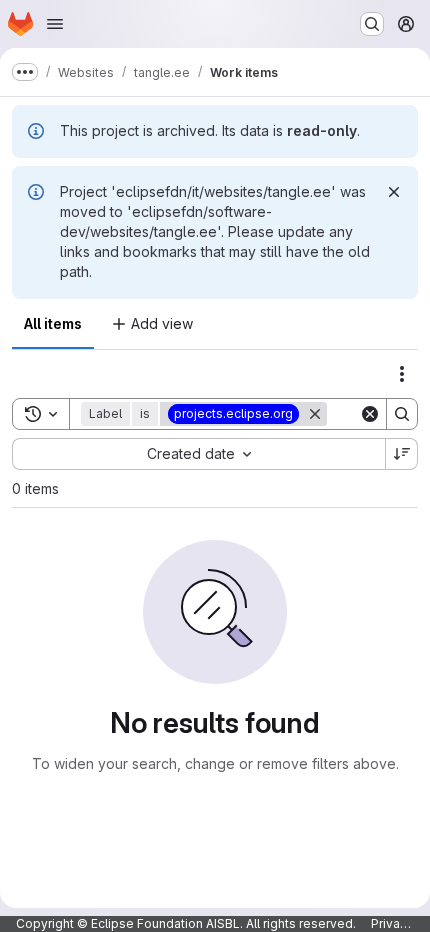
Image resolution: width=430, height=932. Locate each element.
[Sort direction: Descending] (402, 454)
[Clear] (370, 414)
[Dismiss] (394, 192)
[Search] (402, 414)
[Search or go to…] (372, 24)
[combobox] (198, 454)
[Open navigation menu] (55, 24)
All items (53, 323)
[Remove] (315, 414)
